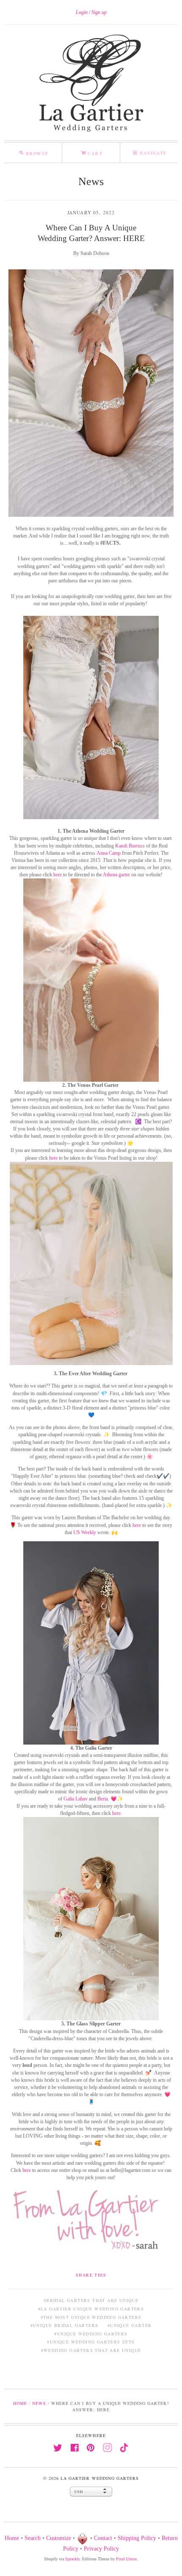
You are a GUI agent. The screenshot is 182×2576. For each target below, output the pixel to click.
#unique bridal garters (65, 2325)
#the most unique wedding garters (91, 2317)
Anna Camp (109, 853)
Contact (103, 2538)
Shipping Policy (137, 2538)
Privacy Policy (101, 2549)
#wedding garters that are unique (91, 2350)
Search (33, 2538)
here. (117, 1813)
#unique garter (130, 2325)
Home (20, 2403)
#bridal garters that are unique (91, 2300)
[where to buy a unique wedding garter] (91, 717)
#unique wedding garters (91, 2334)
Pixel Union (126, 2559)
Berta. (103, 1799)
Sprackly (72, 2559)
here (58, 875)
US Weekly (85, 1532)
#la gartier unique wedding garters (91, 2309)
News (91, 181)
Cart (92, 152)
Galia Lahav (76, 1799)
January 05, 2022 (91, 212)
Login (82, 12)
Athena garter (116, 875)
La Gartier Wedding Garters (99, 2478)
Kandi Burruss (130, 846)
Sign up (99, 12)
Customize (59, 2538)
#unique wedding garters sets (91, 2342)
